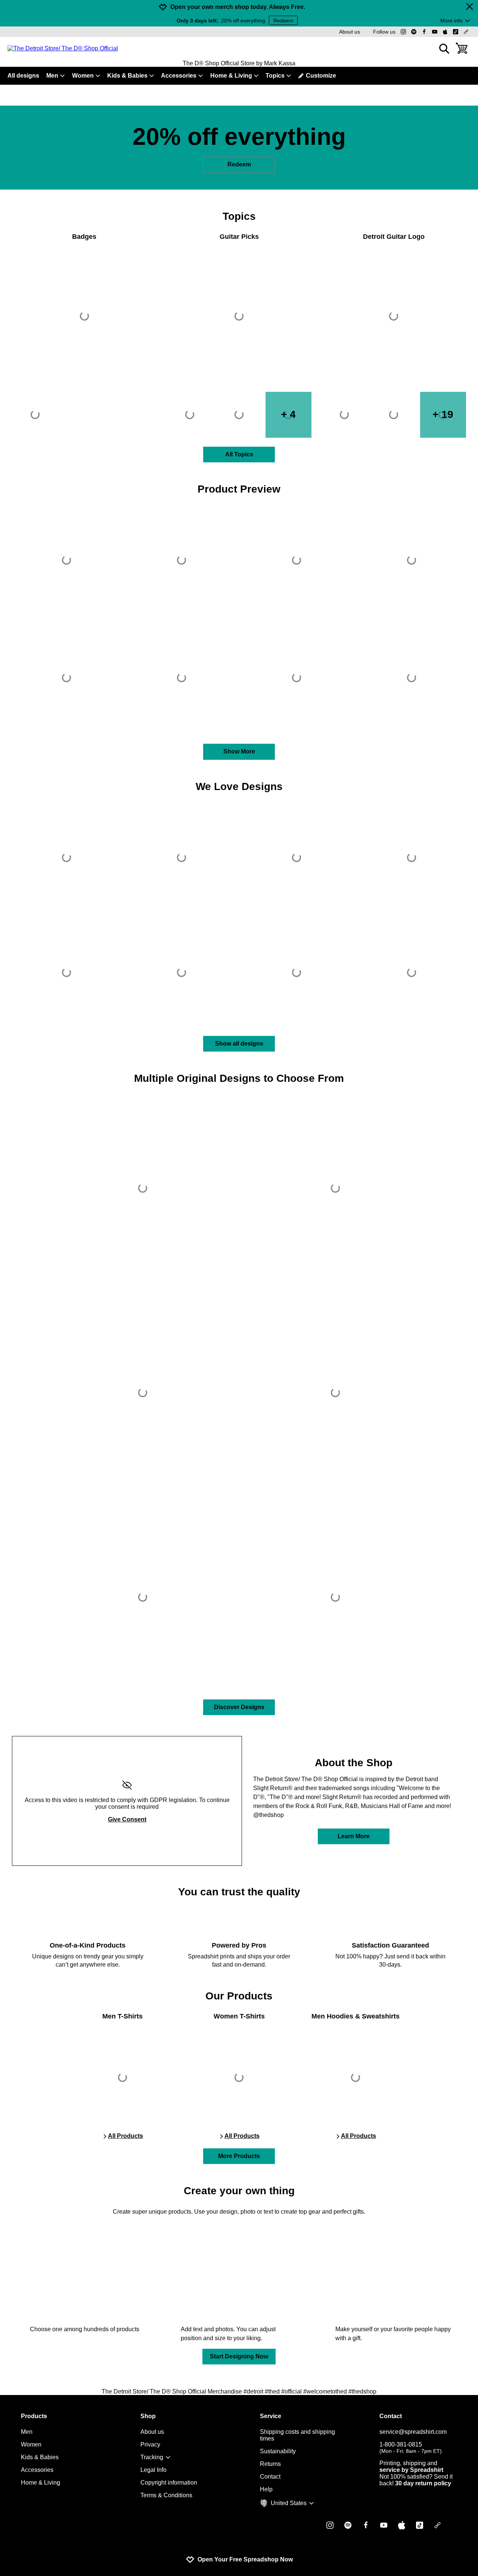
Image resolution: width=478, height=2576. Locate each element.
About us (350, 32)
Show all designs (239, 1044)
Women (83, 76)
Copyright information (169, 2483)
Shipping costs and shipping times (297, 2435)
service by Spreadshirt (411, 2470)
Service (271, 2416)
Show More (239, 751)
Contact (270, 2477)
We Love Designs (239, 786)
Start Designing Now (239, 2356)
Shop (148, 2416)
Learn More (354, 1836)
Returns (270, 2464)
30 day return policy (423, 2483)
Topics (275, 76)
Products (34, 2416)
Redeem (283, 21)
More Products (239, 2156)
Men (52, 76)
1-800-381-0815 (411, 2448)
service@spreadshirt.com (413, 2432)
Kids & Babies (127, 76)
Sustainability (278, 2451)
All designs (23, 76)
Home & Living (231, 76)
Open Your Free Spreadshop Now (245, 2559)
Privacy (150, 2444)
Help (266, 2489)
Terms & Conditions (166, 2495)
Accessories (179, 76)
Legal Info (153, 2470)
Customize (321, 76)
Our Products (239, 1996)
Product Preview (239, 489)
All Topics (239, 454)
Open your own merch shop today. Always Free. (238, 7)
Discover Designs (239, 1707)
